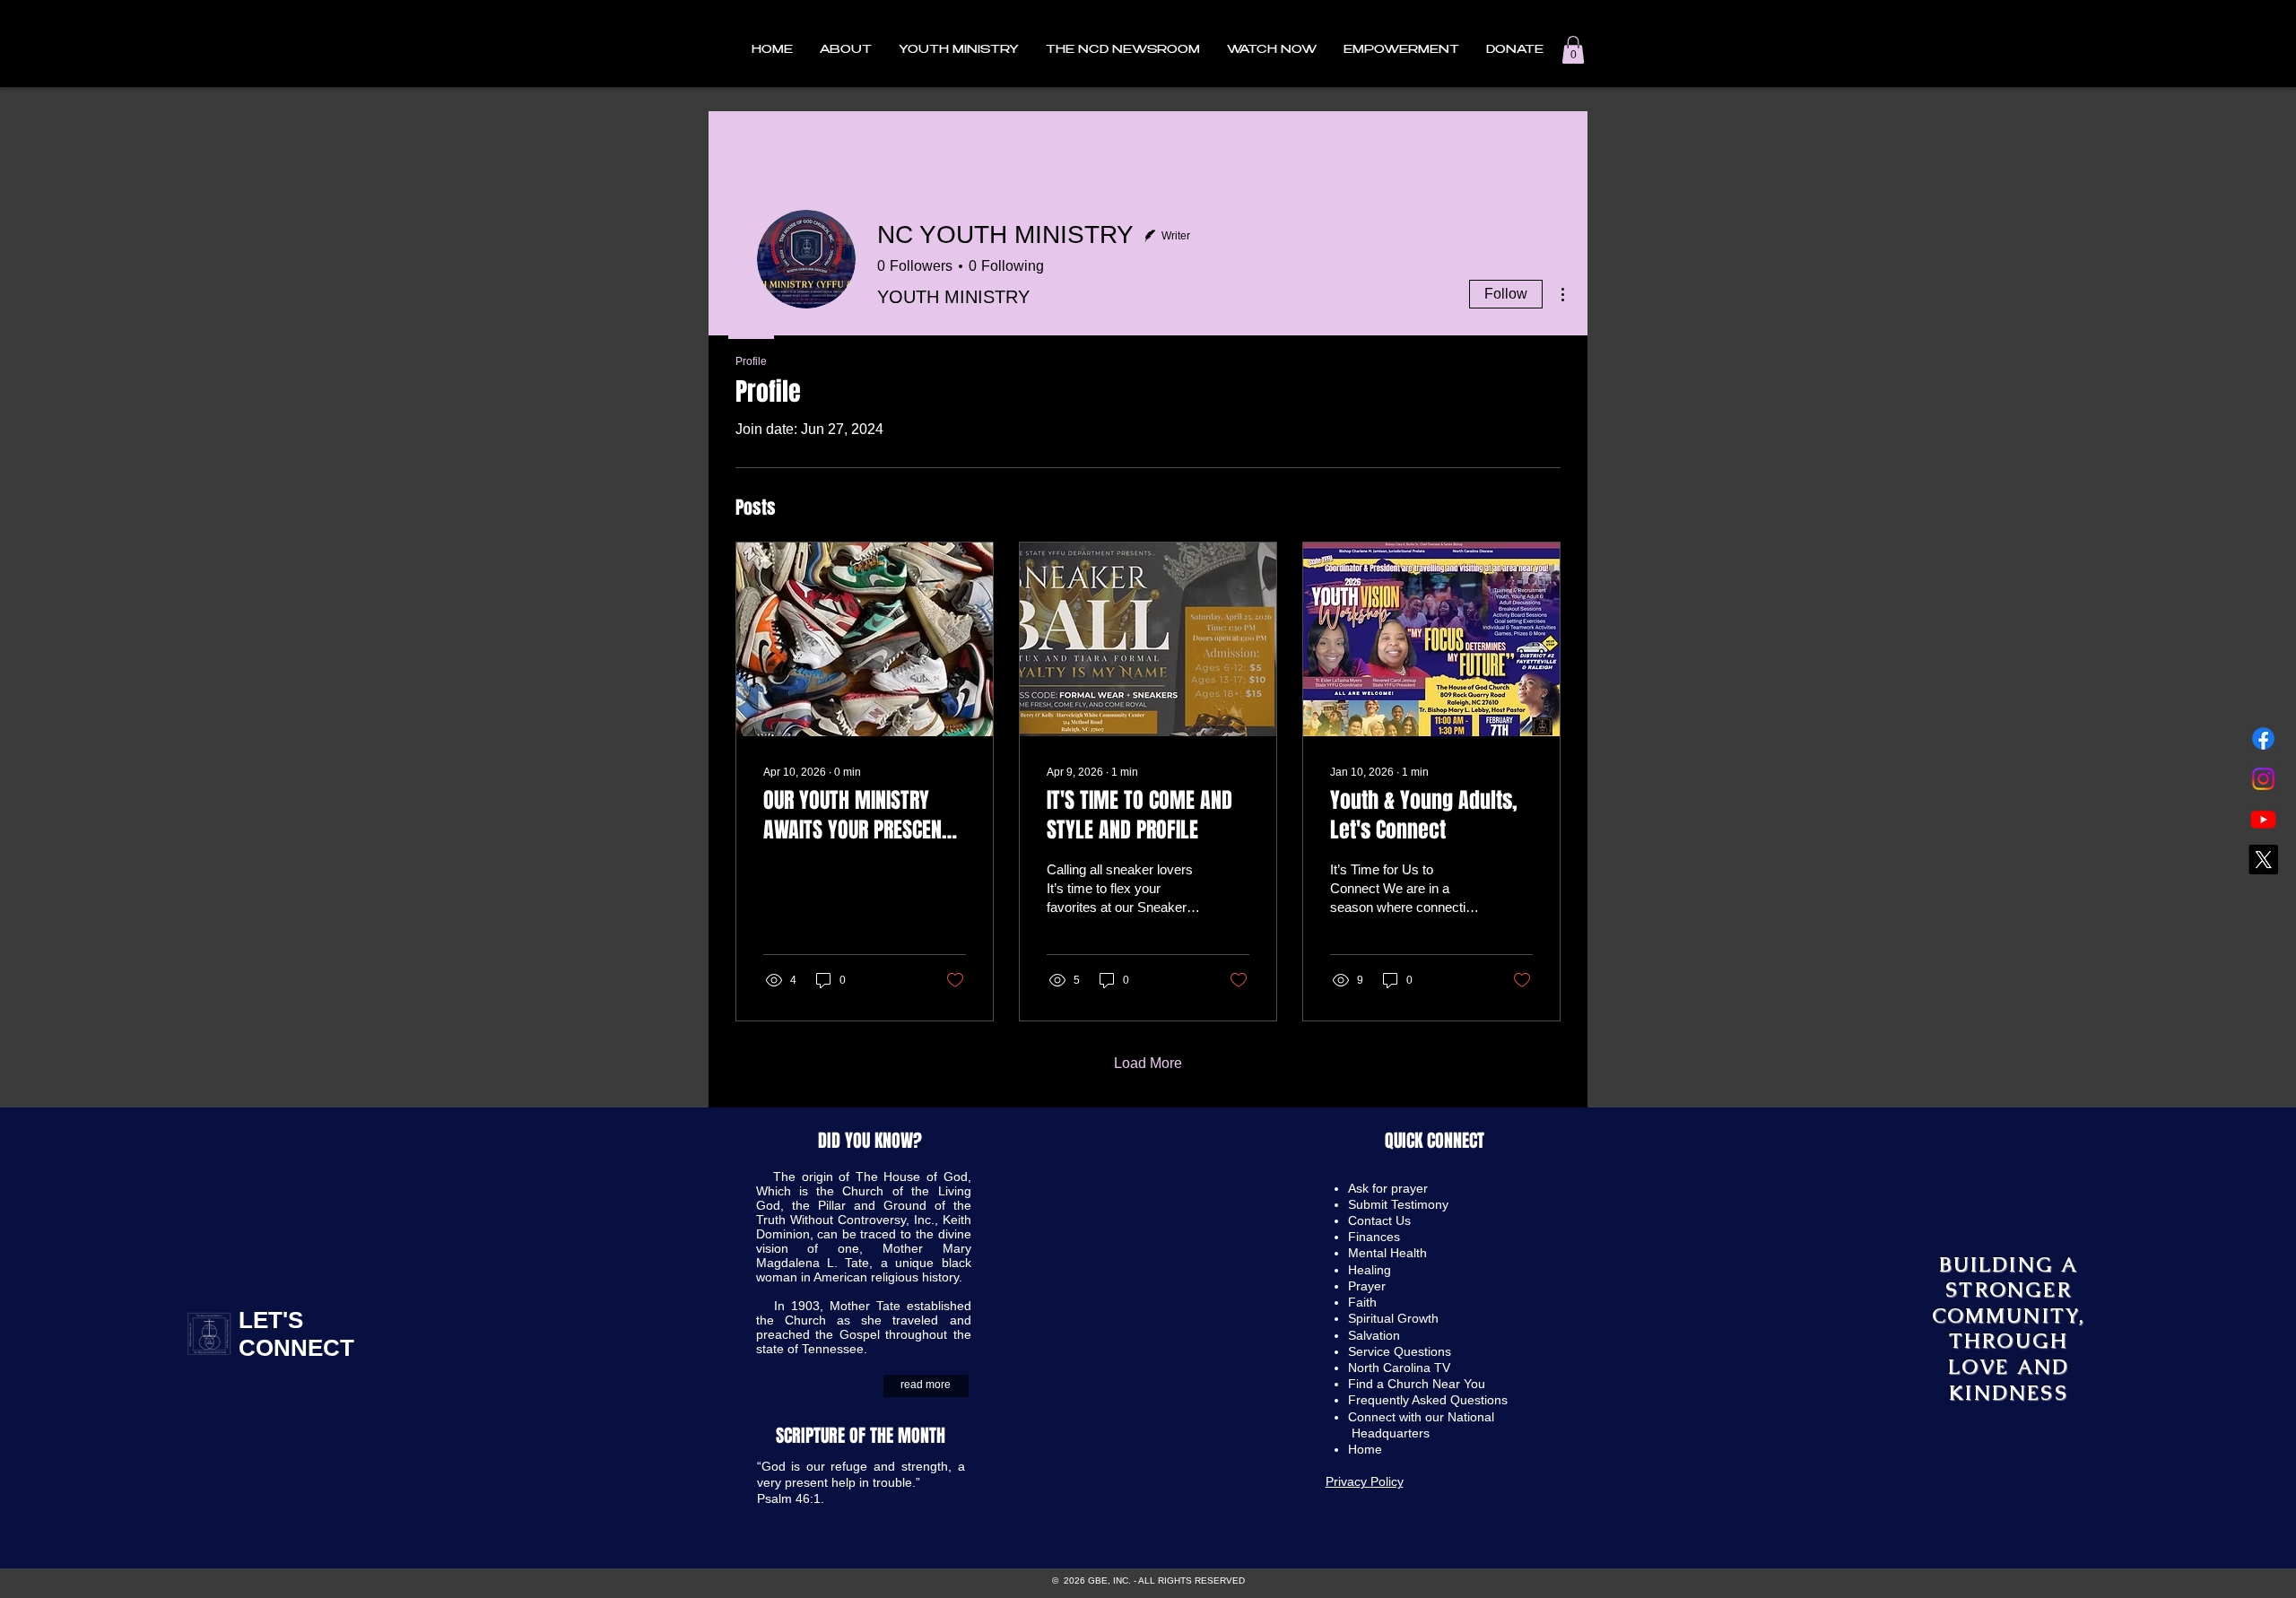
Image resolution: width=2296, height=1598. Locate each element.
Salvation (1374, 1335)
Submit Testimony (1398, 1204)
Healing (1370, 1270)
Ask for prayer (1388, 1188)
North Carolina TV (1399, 1368)
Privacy (1348, 1481)
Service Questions (1400, 1351)
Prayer (1367, 1286)
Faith (1362, 1302)
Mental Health (1387, 1253)
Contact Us (1379, 1220)
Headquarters (1391, 1433)
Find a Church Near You (1417, 1384)
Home (1367, 1449)
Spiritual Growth (1393, 1318)
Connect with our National (1423, 1417)
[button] (846, 50)
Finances (1374, 1237)
